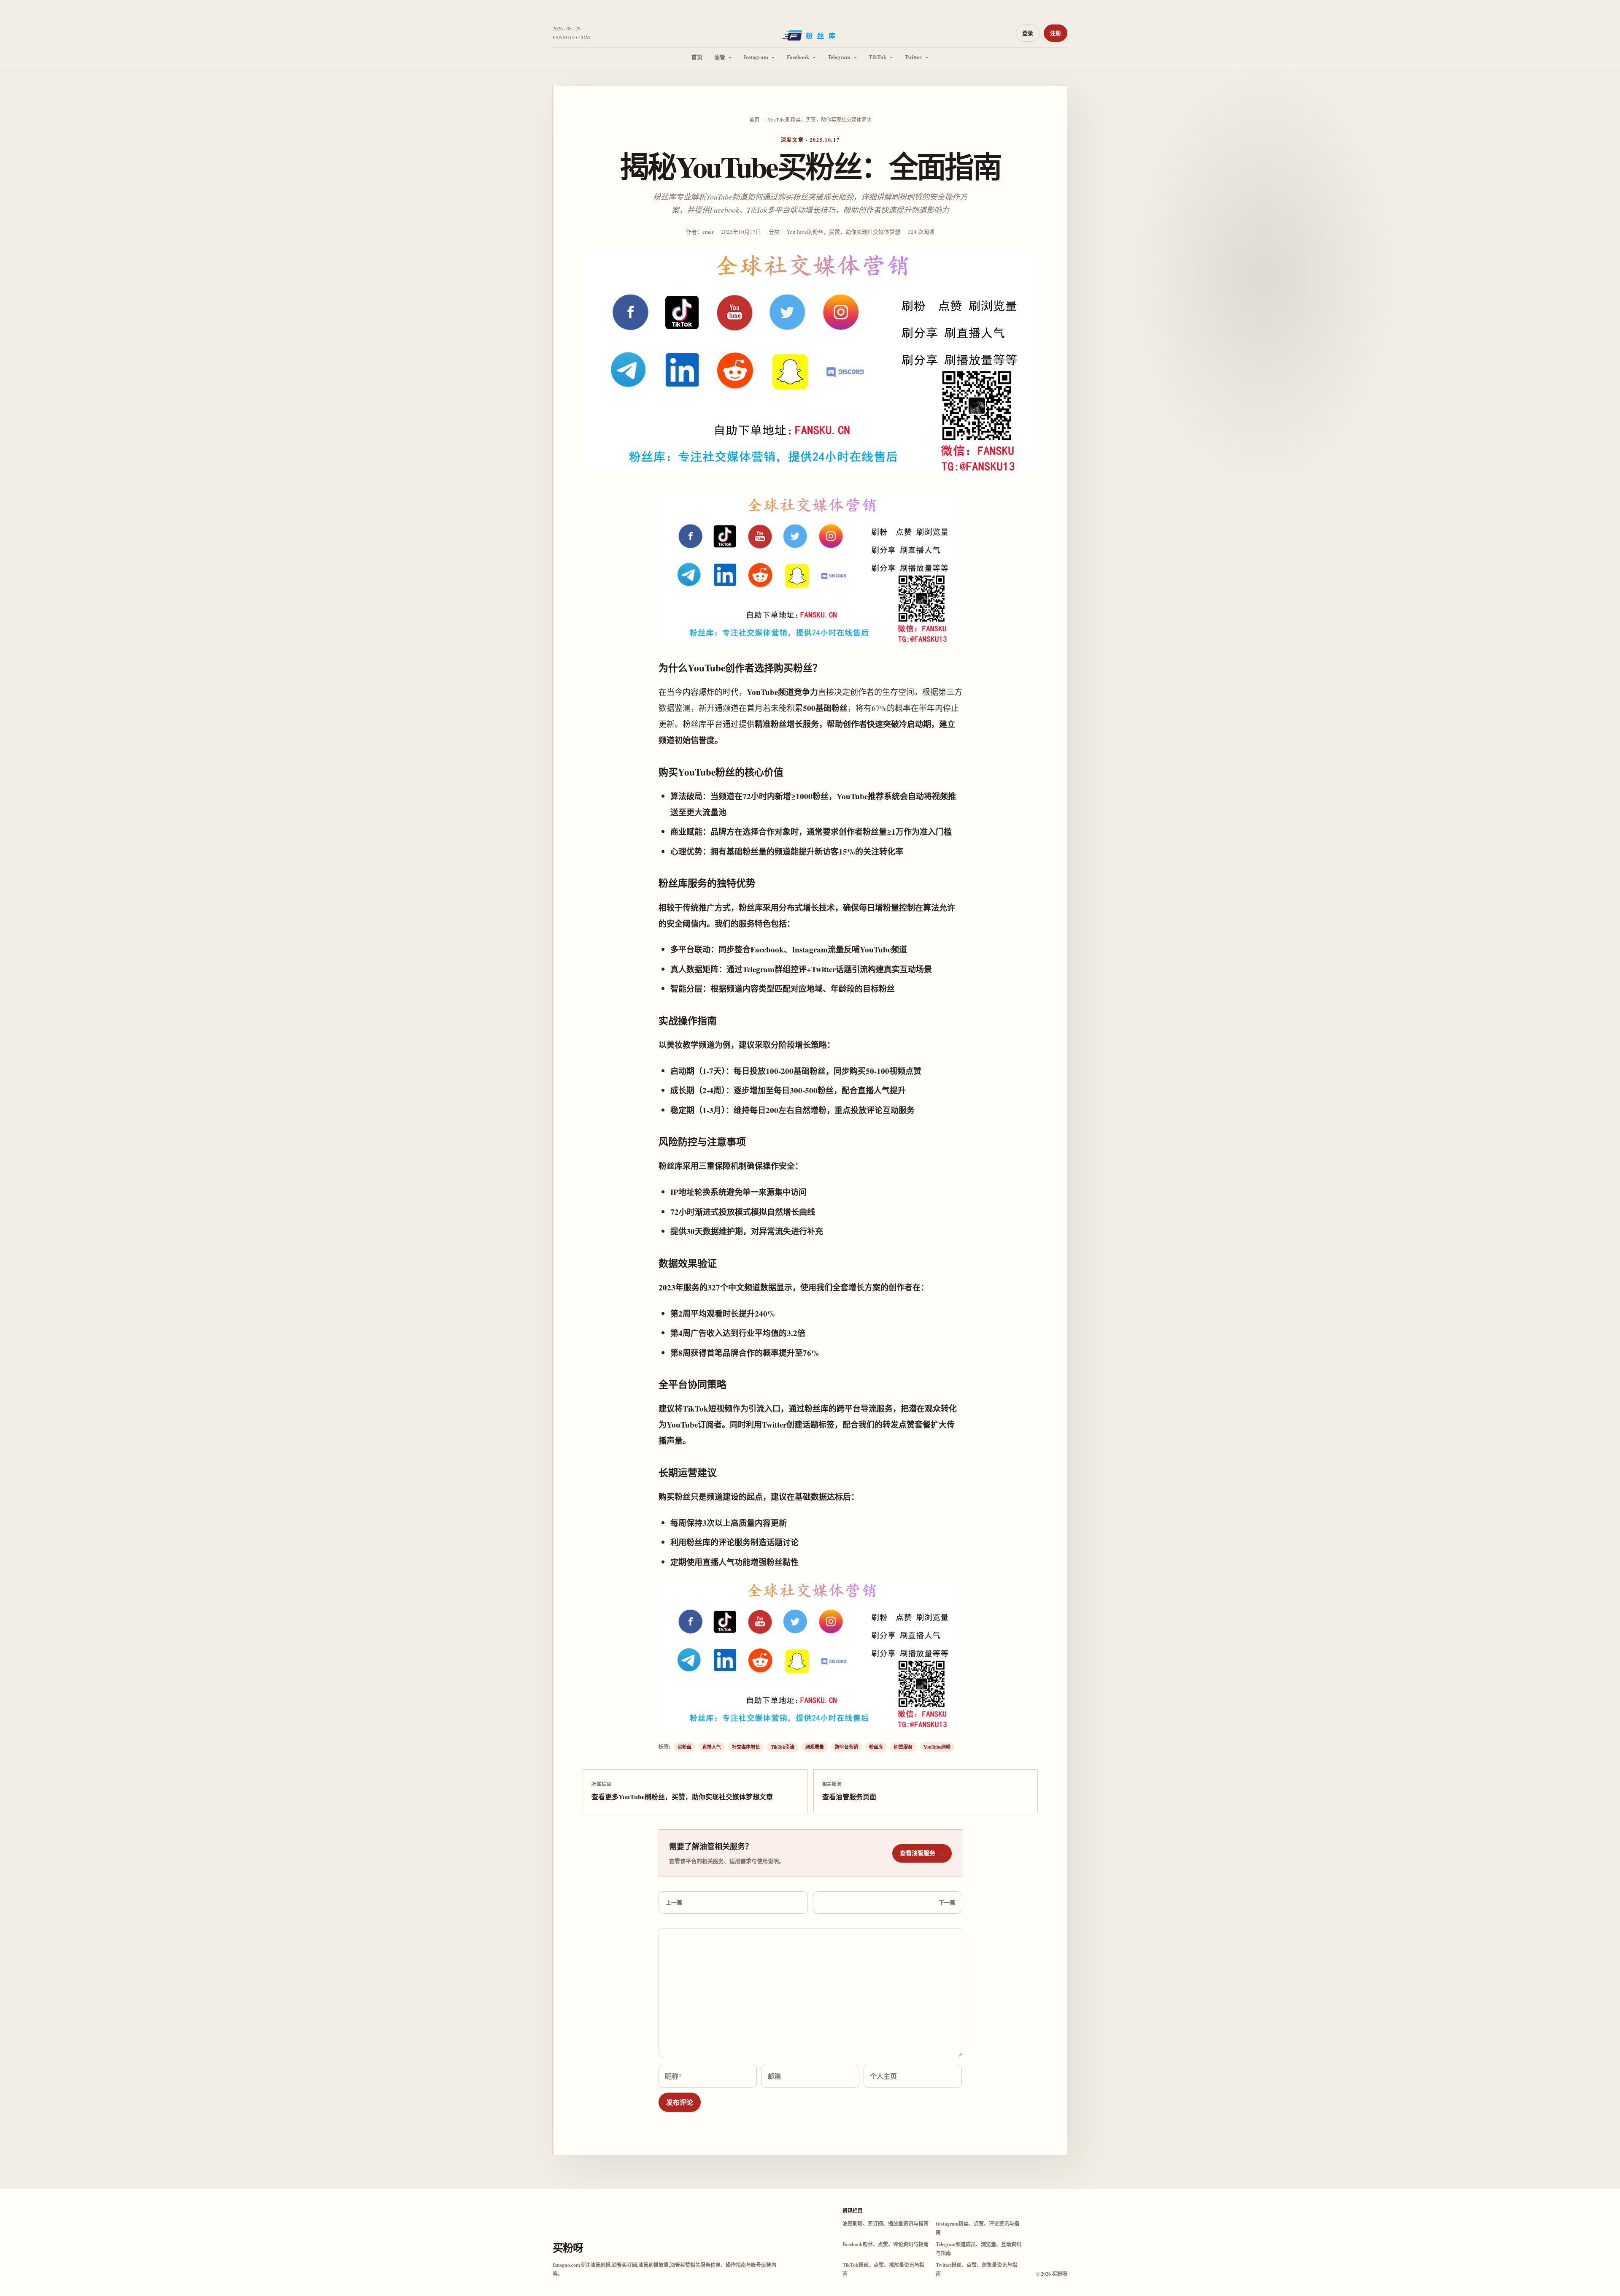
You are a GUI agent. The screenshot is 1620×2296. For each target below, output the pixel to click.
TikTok (877, 57)
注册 (1056, 33)
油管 (720, 57)
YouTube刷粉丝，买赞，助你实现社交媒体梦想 (819, 119)
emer (708, 232)
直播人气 (712, 1747)
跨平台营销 (846, 1747)
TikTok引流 (783, 1747)
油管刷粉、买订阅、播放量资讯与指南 (886, 2224)
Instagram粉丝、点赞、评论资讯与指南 (977, 2228)
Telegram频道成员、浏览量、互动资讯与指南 (979, 2249)
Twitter (913, 57)
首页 (697, 57)
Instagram (756, 57)
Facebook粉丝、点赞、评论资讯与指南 (886, 2244)
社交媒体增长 (746, 1747)
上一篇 (674, 1902)
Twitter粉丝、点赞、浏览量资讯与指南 (976, 2269)
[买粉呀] (810, 38)
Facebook (798, 57)
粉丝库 (876, 1747)
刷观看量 (815, 1747)
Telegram (839, 57)
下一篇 (947, 1902)
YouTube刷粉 (937, 1747)
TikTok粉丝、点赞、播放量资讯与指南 (883, 2269)
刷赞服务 (903, 1747)
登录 (1028, 33)
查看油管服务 (922, 1853)
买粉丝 (684, 1747)
